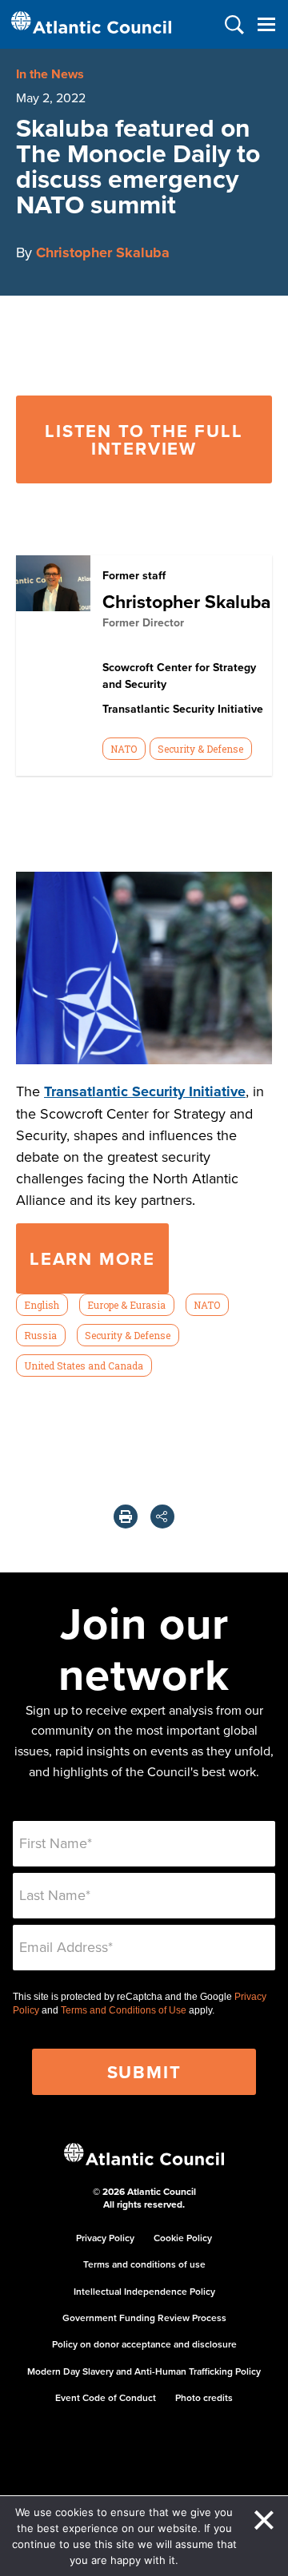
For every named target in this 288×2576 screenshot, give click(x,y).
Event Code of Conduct (106, 2397)
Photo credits (204, 2397)
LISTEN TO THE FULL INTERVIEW (144, 439)
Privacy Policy (105, 2238)
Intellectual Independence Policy (144, 2291)
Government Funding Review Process (144, 2318)
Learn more (92, 1258)
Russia (40, 1335)
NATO (124, 749)
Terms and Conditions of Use (124, 2010)
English (42, 1305)
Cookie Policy (183, 2238)
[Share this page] (162, 1517)
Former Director (143, 622)
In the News (50, 74)
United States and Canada (84, 1366)
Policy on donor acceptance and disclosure (144, 2344)
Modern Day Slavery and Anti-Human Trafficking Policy (144, 2371)
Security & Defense (200, 749)
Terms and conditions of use (144, 2264)
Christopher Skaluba (103, 252)
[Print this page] (126, 1517)
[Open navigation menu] (266, 24)
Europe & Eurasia (126, 1305)
